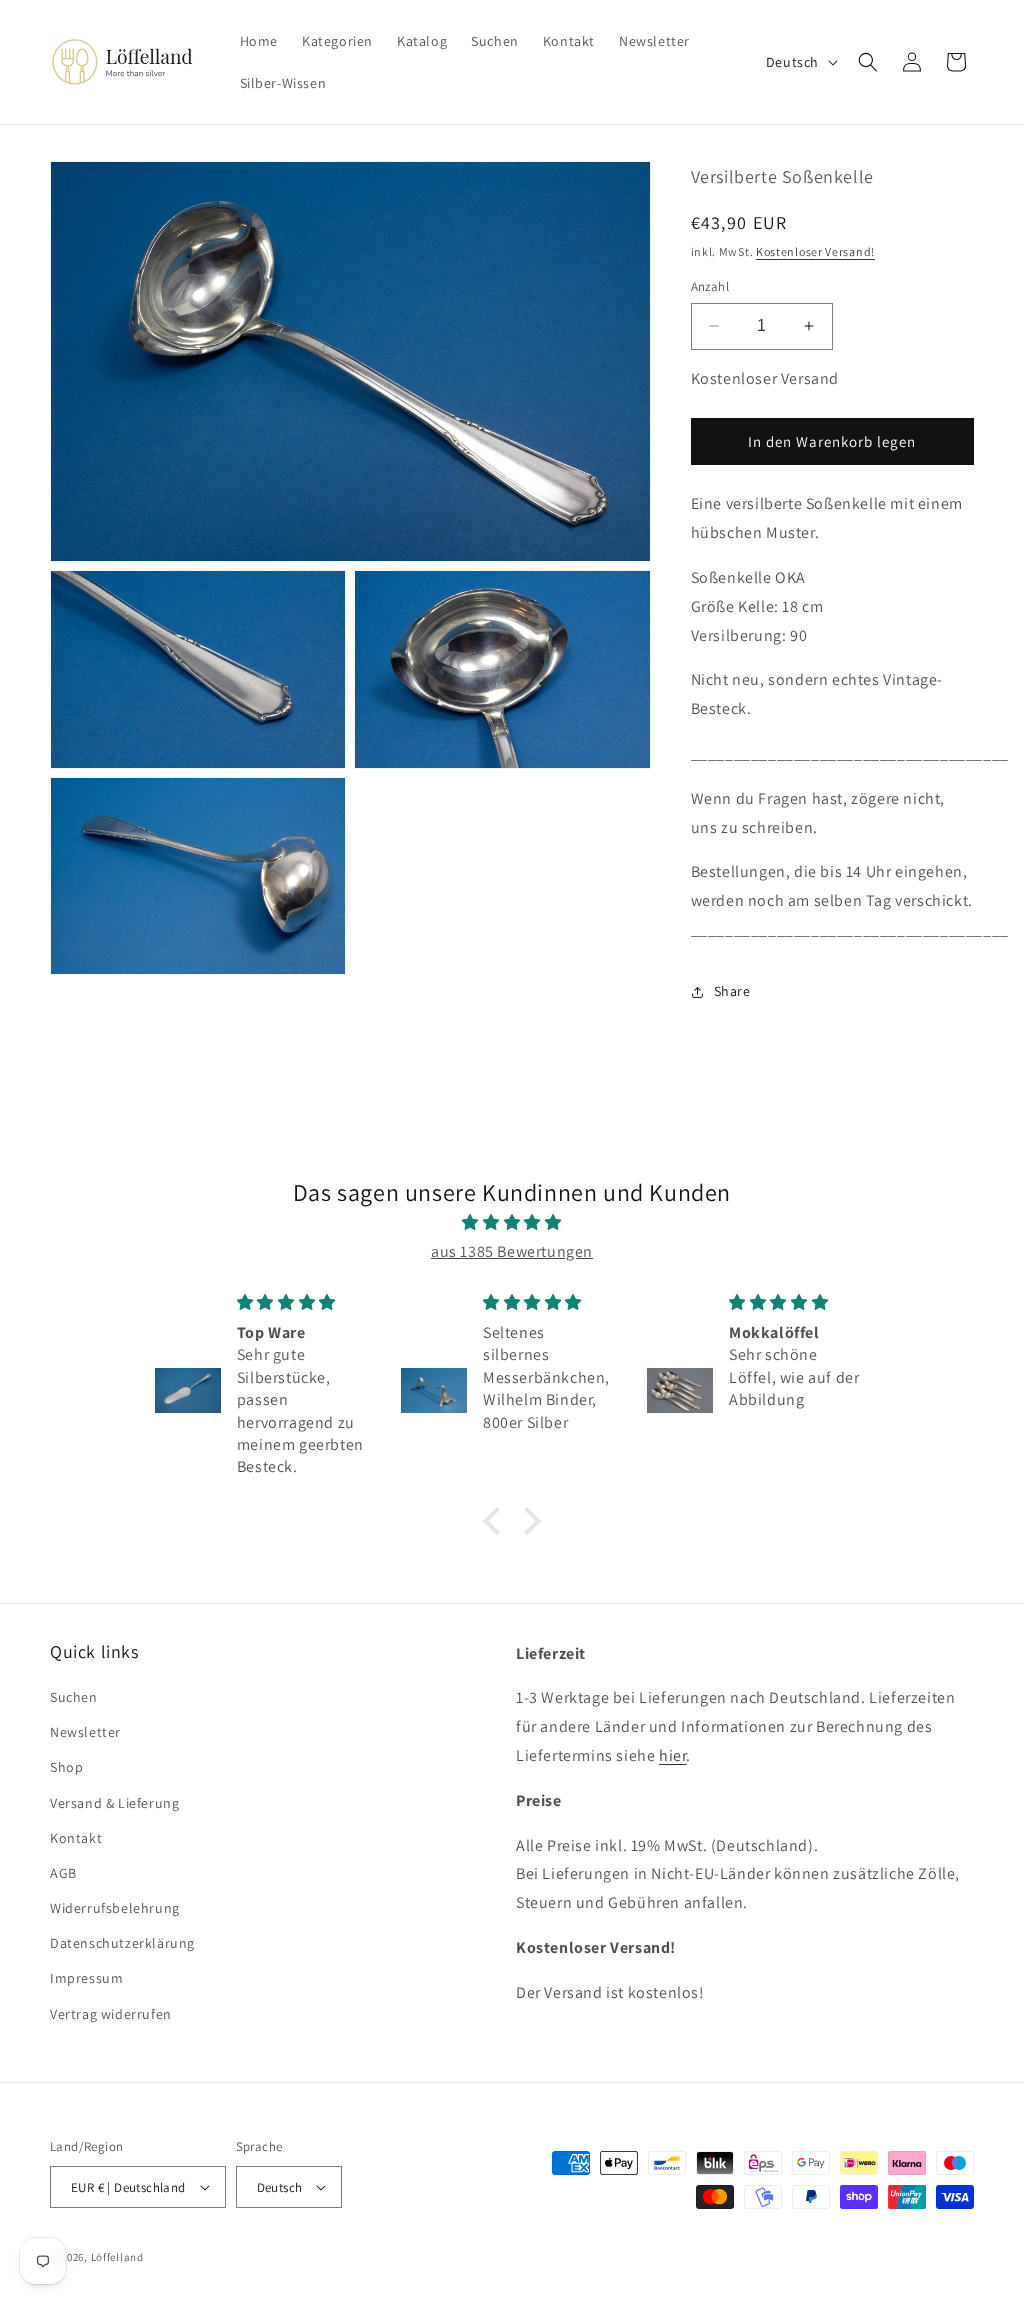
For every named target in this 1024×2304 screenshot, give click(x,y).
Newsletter (85, 1732)
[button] (868, 62)
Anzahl (710, 286)
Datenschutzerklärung (122, 1943)
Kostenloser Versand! (815, 251)
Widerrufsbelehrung (115, 1908)
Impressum (86, 1978)
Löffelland (117, 2257)
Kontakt (76, 1838)
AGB (63, 1873)
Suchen (74, 1697)
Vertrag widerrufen (111, 2014)
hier (672, 1755)
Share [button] (732, 991)
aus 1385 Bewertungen (512, 1251)
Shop (66, 1767)
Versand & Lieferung (114, 1803)
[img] (511, 1223)
